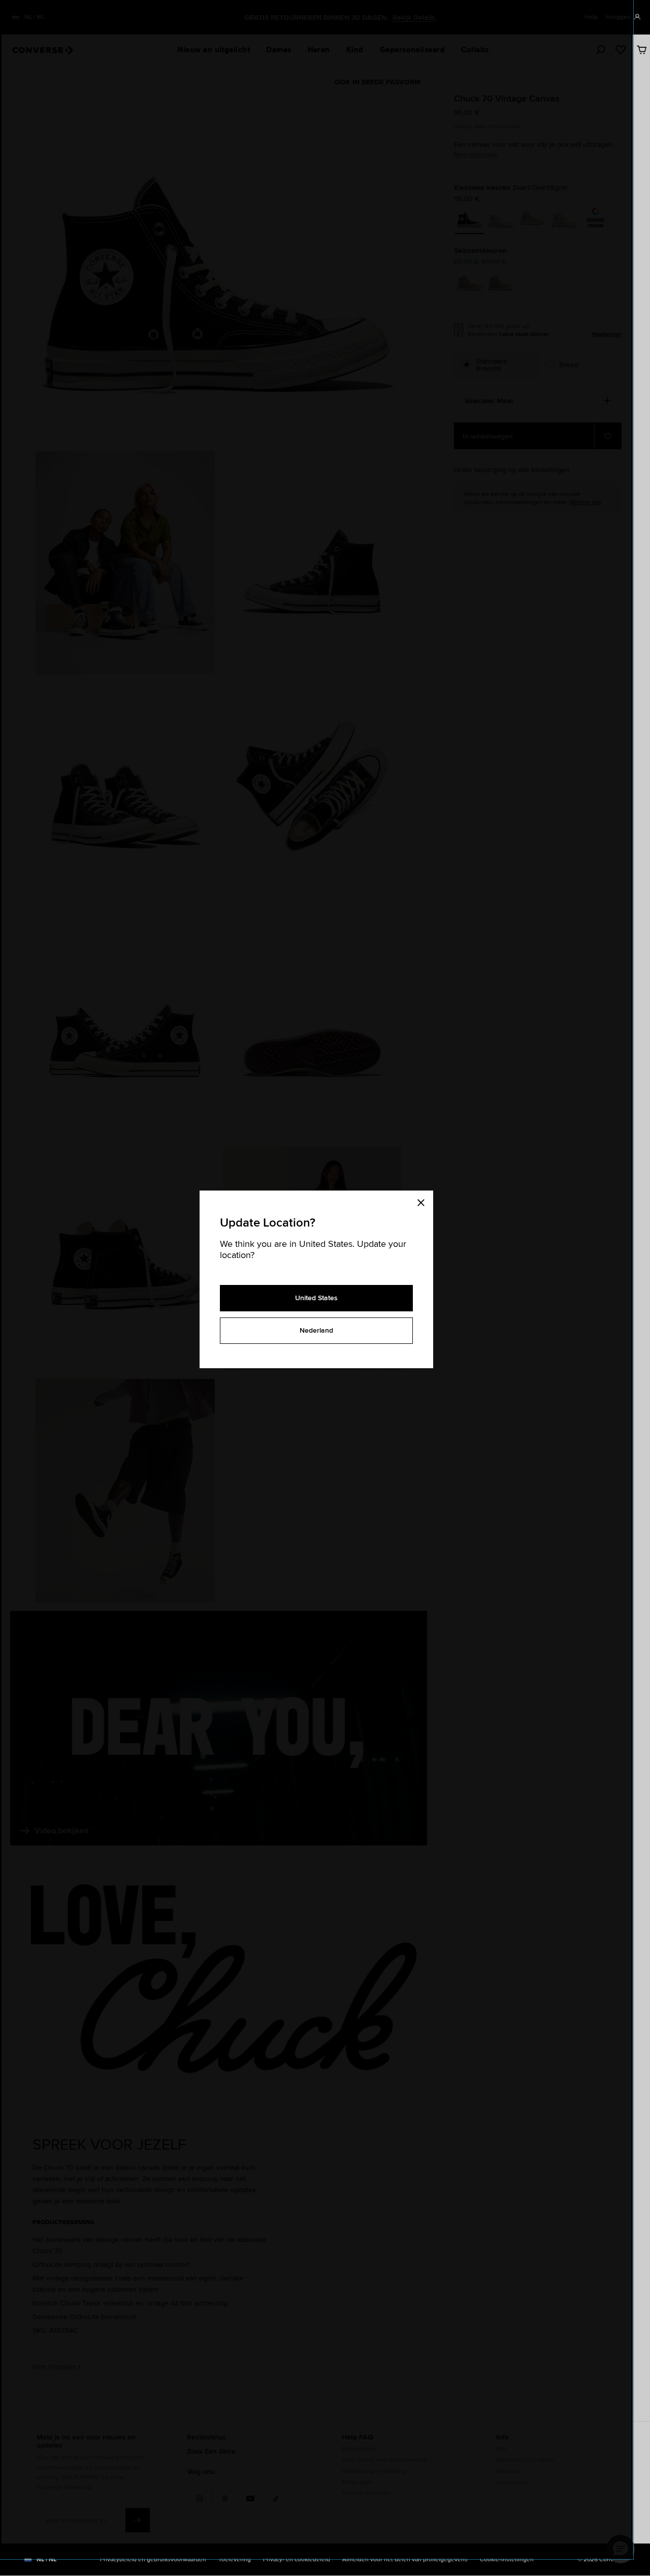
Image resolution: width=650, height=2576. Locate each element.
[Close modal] (424, 1201)
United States (316, 1298)
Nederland (316, 1330)
